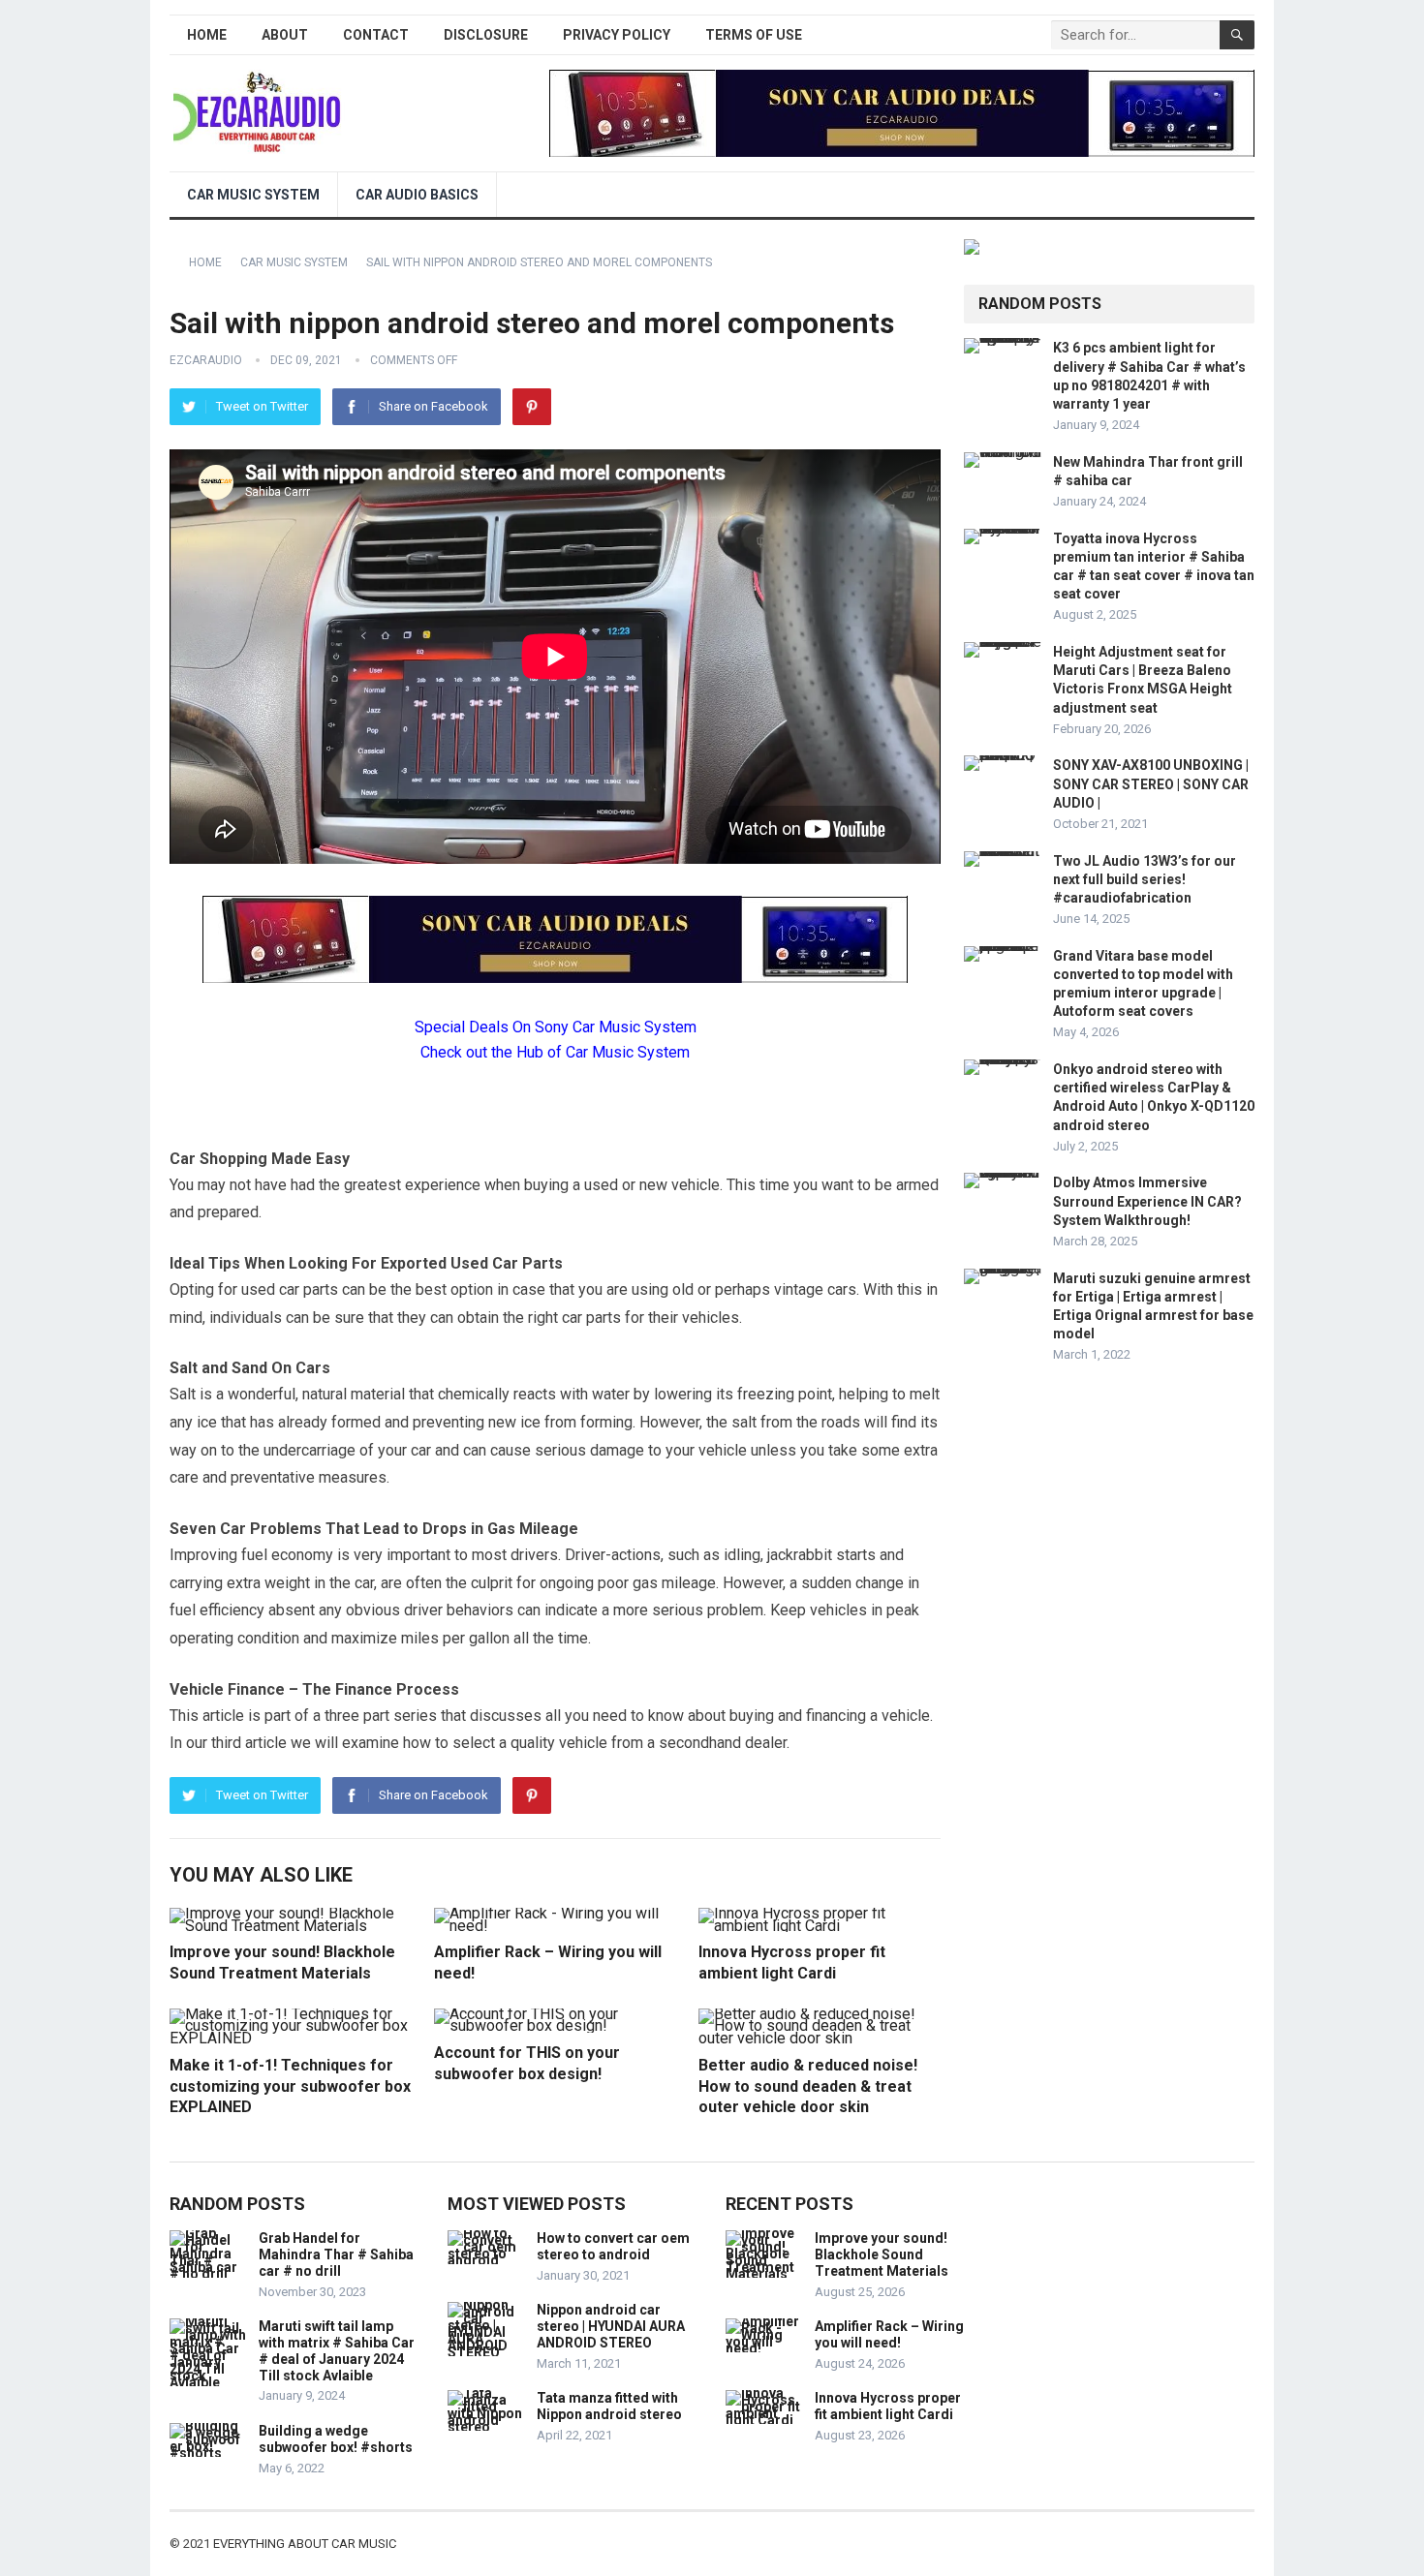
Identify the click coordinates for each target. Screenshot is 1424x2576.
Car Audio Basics (417, 195)
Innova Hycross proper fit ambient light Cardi (888, 2406)
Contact (376, 35)
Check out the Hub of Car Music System (555, 1052)
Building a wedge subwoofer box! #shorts (336, 2439)
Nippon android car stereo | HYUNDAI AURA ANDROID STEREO (611, 2326)
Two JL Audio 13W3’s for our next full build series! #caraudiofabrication (1145, 879)
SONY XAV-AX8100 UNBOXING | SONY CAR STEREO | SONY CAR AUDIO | (1151, 783)
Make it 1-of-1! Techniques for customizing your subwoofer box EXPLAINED (290, 2086)
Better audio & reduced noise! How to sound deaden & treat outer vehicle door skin (808, 2086)
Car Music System (253, 195)
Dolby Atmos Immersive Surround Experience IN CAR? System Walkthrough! (1147, 1201)
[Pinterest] (532, 407)
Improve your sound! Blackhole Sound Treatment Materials (882, 2254)
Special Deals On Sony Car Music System (556, 1027)
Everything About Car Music (305, 2544)
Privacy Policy (617, 35)
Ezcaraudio (206, 360)
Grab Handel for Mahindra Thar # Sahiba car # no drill (336, 2254)
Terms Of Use (754, 35)
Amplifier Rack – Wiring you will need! (889, 2334)
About (285, 35)
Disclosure (486, 35)
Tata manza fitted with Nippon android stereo (609, 2406)
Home (207, 35)
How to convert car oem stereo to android (613, 2246)
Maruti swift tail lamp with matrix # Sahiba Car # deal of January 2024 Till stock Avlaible (337, 2350)
